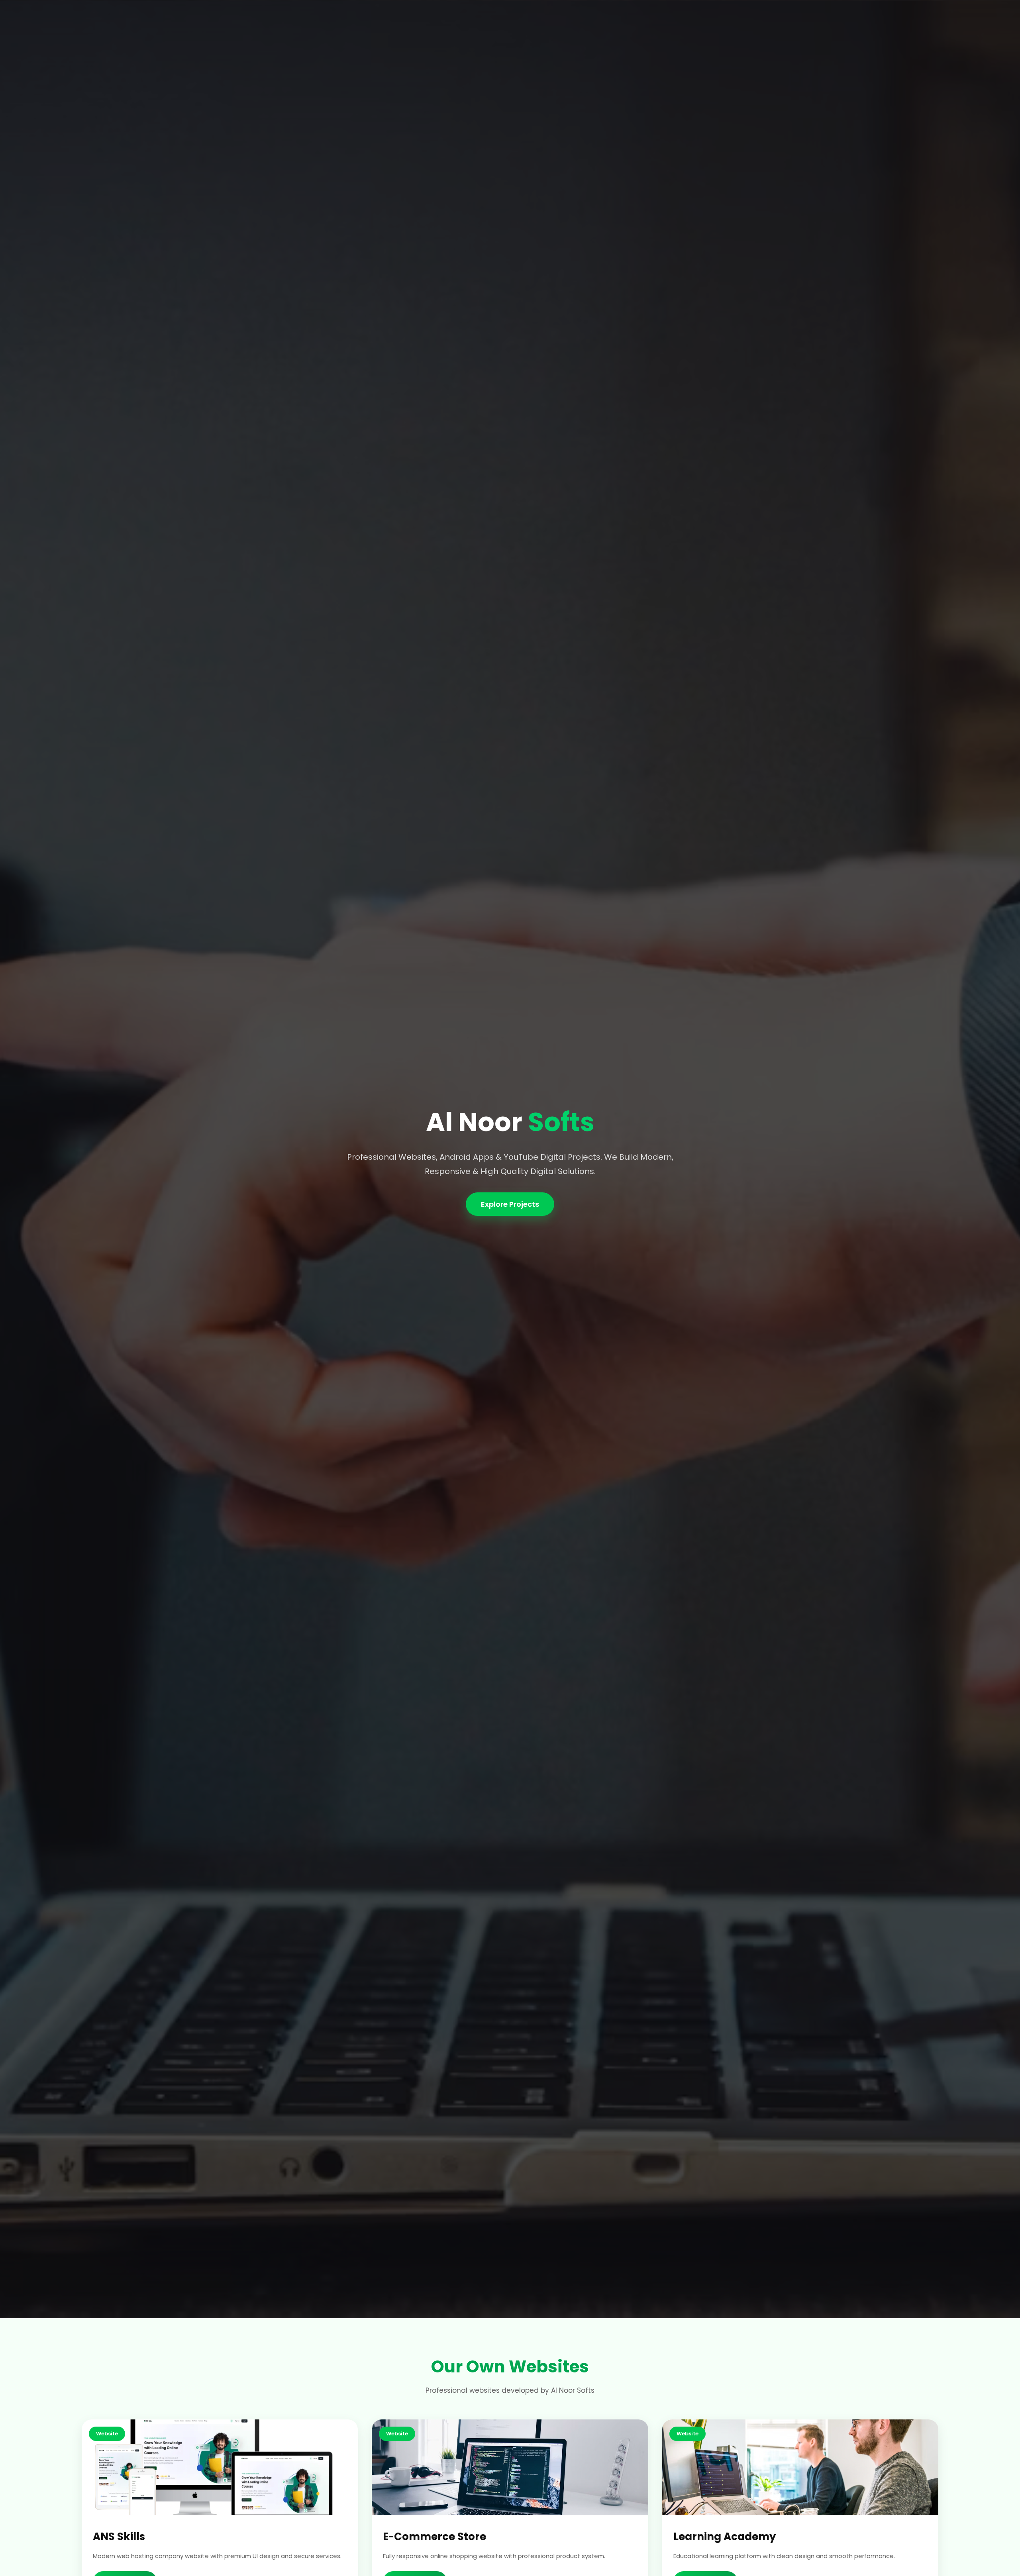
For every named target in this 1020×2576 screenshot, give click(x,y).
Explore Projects (510, 1204)
